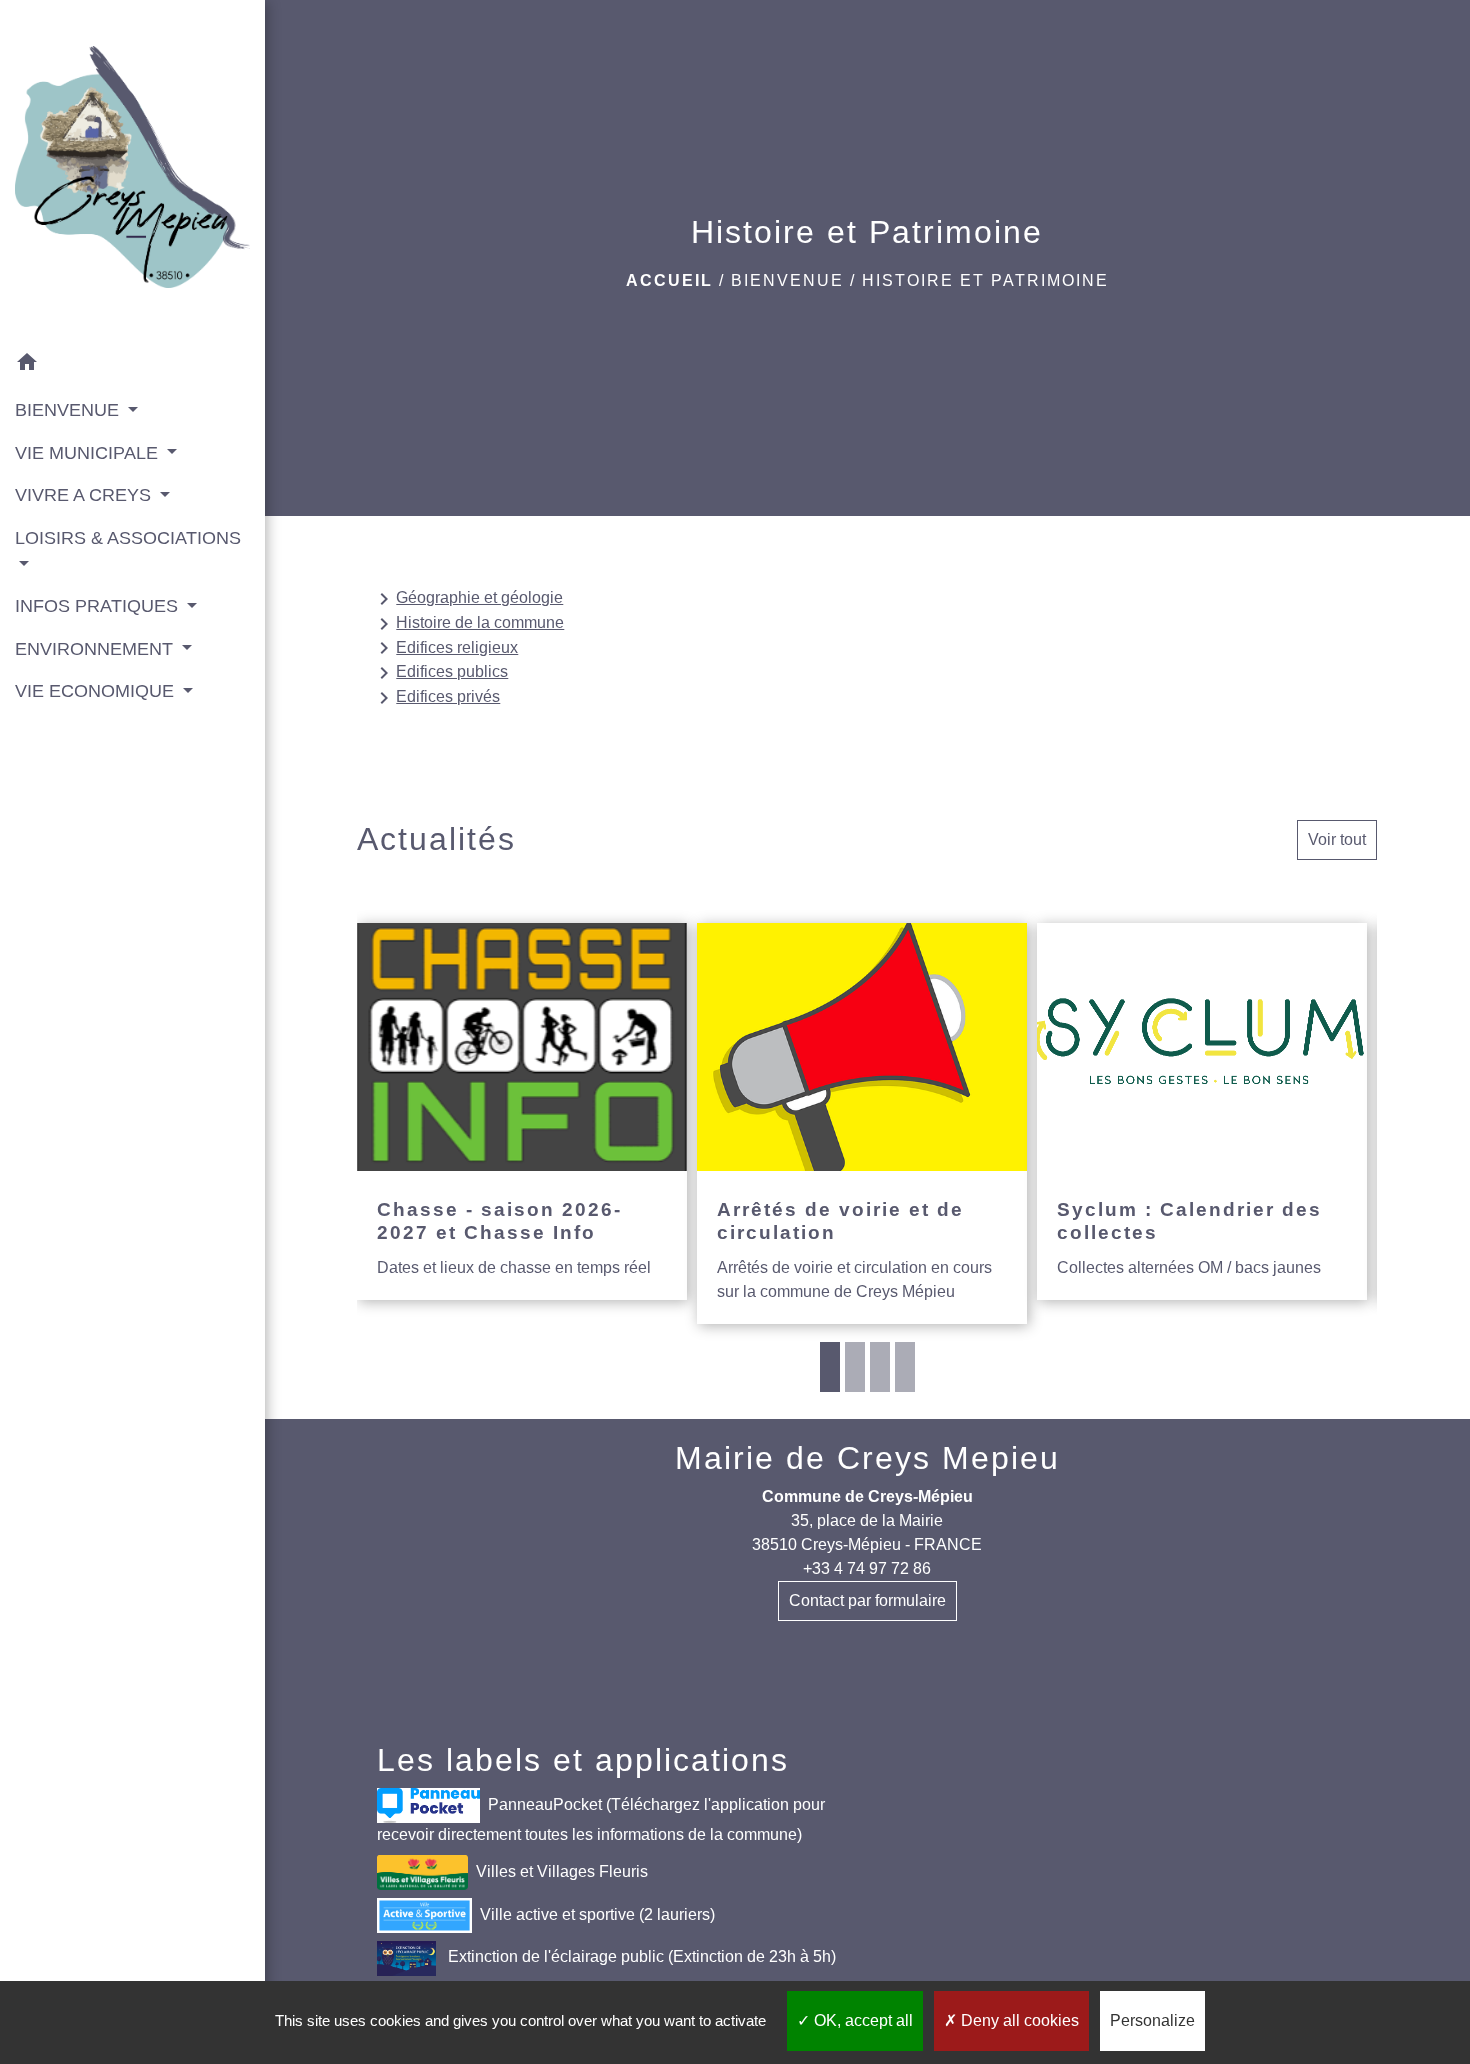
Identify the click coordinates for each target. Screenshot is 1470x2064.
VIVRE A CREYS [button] (85, 495)
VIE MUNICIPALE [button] (89, 453)
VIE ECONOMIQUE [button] (97, 691)
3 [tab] (880, 1367)
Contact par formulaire (867, 1600)
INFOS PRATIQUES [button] (99, 606)
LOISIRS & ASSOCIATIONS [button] (128, 538)
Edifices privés (436, 698)
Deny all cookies (1018, 2020)
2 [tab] (855, 1367)
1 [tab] (830, 1367)
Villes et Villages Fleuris (562, 1870)
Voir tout (1337, 839)
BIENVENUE (787, 280)
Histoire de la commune (468, 624)
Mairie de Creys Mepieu (867, 1458)
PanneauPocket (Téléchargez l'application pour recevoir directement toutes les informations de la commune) (601, 1818)
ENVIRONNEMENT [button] (96, 649)
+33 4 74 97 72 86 (867, 1568)
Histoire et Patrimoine (985, 280)
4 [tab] (905, 1367)
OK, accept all (861, 2020)
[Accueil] (132, 171)
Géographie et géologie (467, 599)
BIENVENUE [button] (69, 410)
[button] (132, 365)
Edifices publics (440, 673)
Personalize (1152, 2020)
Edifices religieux (445, 648)
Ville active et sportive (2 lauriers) (597, 1913)
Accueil (669, 280)
